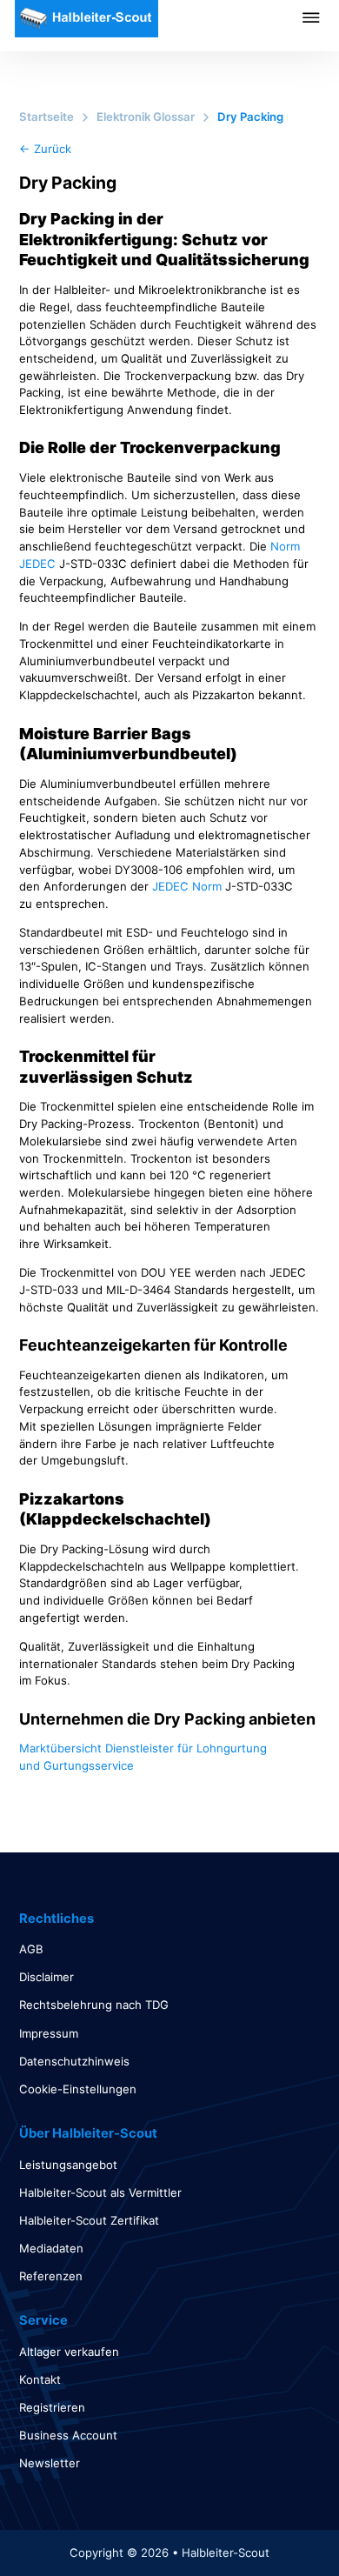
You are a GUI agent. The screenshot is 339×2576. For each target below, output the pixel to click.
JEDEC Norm (187, 886)
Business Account (68, 2435)
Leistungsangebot (68, 2165)
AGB (31, 1949)
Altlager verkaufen (69, 2352)
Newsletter (50, 2463)
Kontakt (40, 2379)
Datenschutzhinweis (74, 2061)
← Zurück (45, 149)
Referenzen (51, 2276)
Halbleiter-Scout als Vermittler (100, 2192)
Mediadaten (51, 2248)
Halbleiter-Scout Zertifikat (89, 2220)
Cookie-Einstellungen (78, 2089)
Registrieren (52, 2407)
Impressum (49, 2033)
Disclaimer (47, 1977)
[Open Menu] (321, 17)
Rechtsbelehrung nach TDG (94, 2005)
